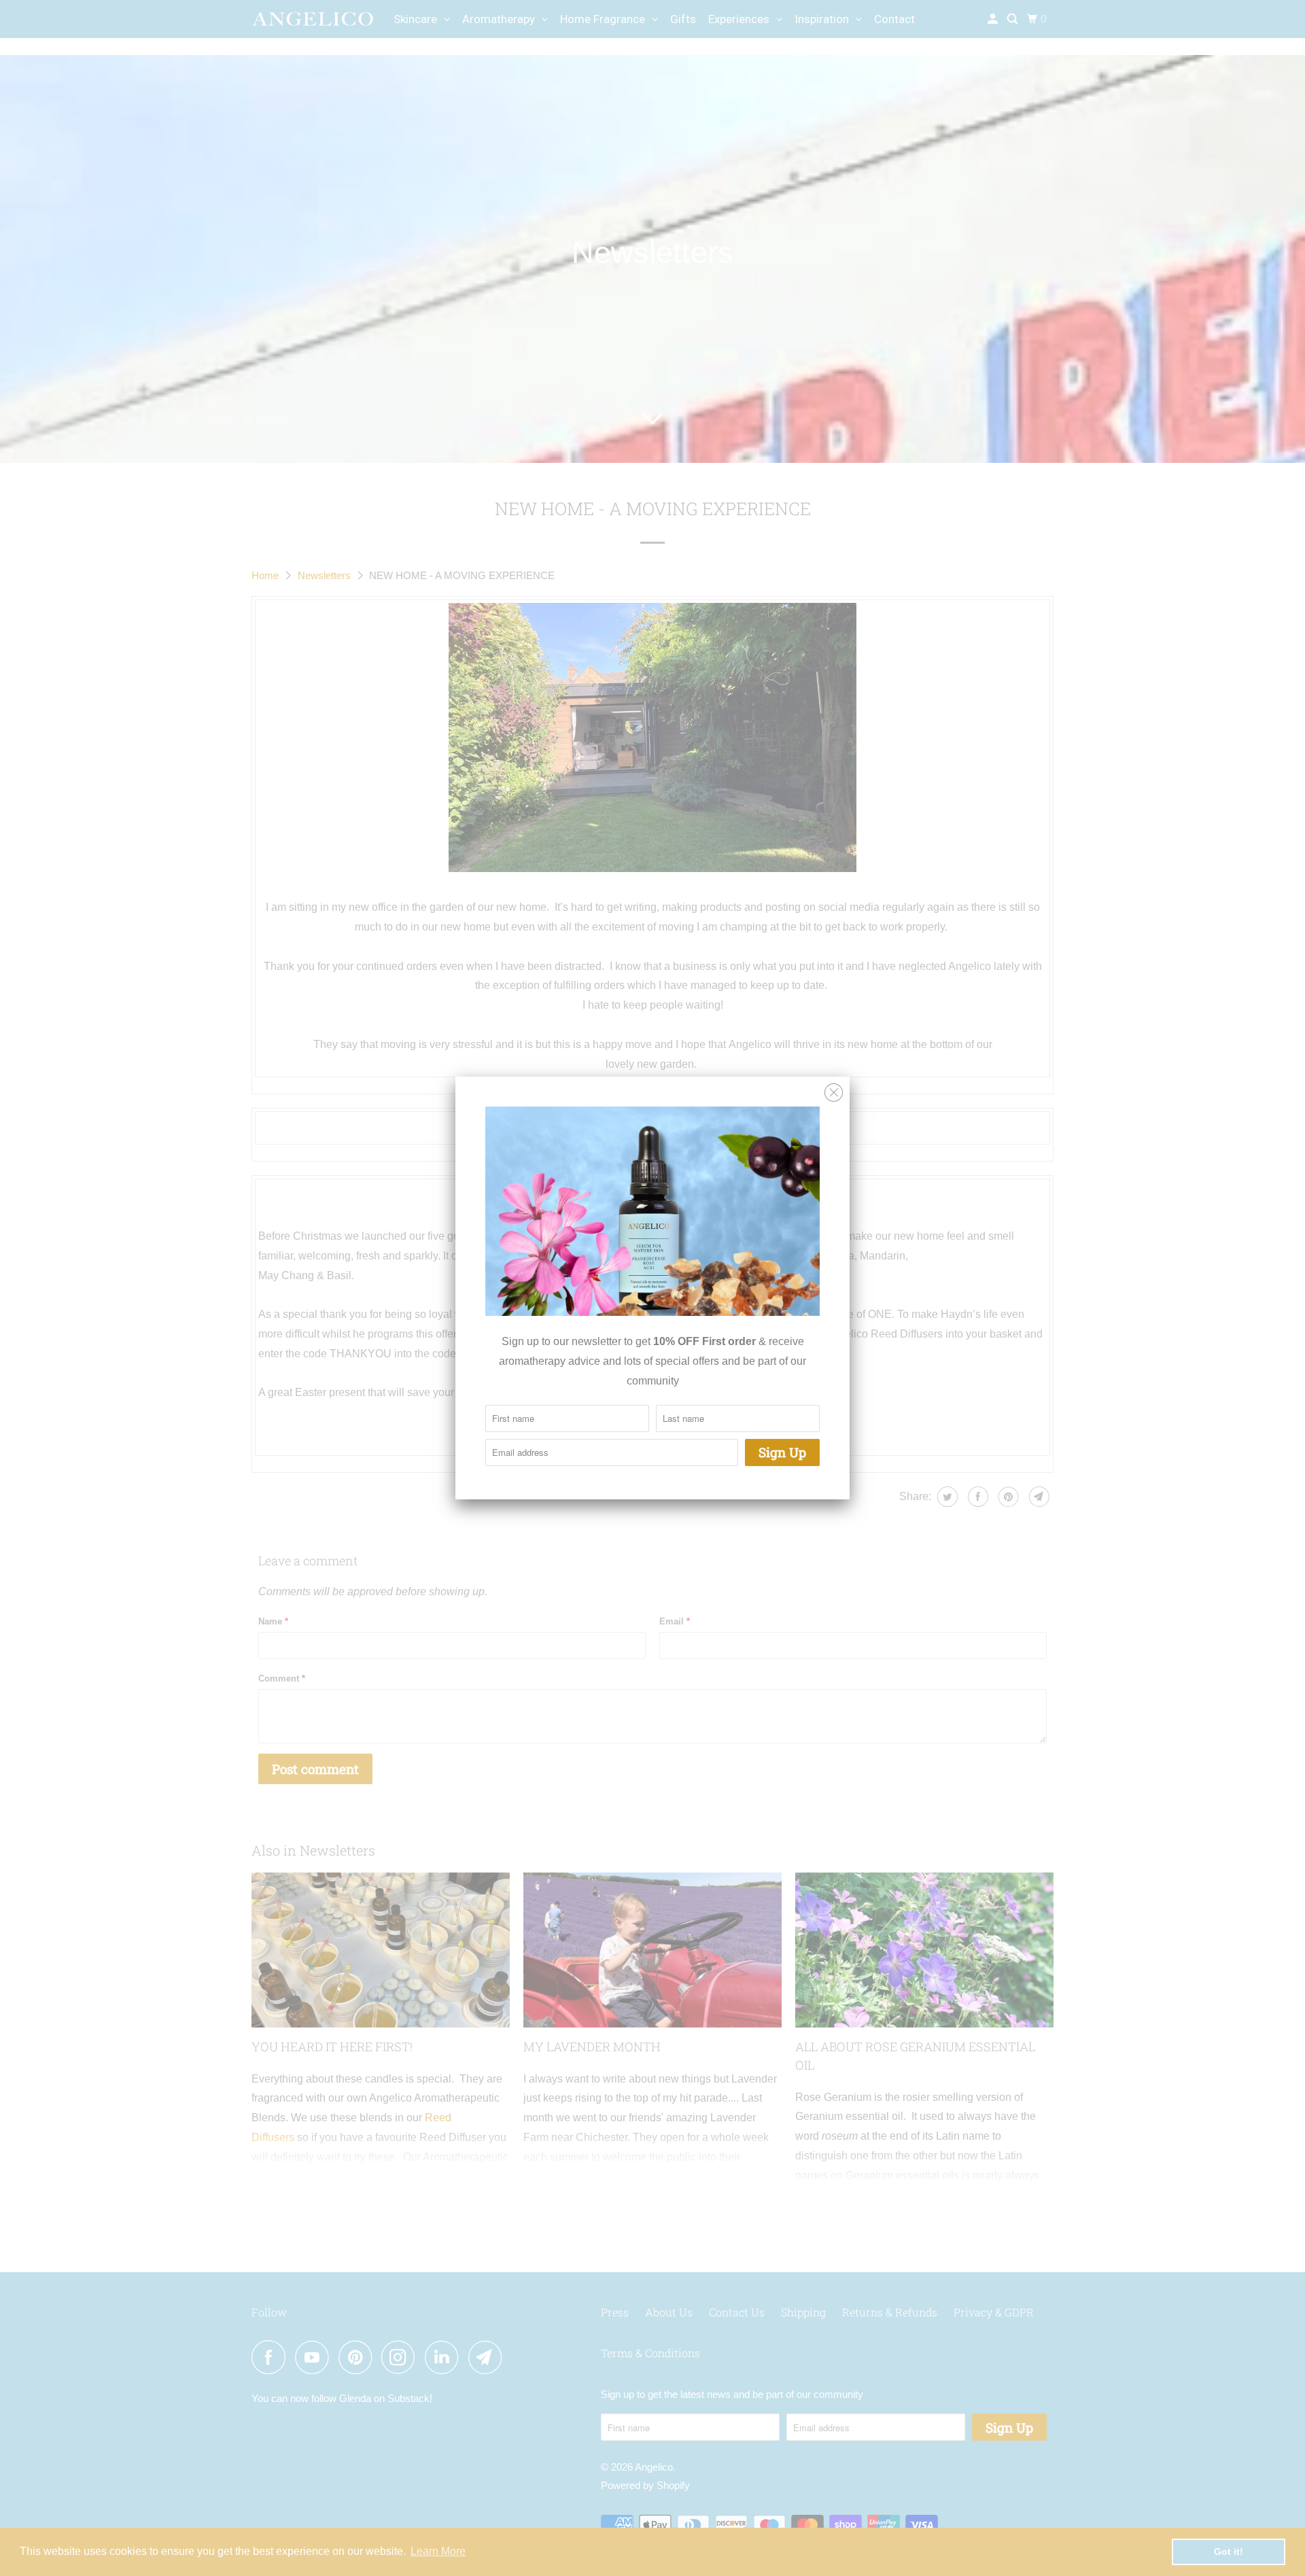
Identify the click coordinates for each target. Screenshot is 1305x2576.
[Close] (834, 1093)
